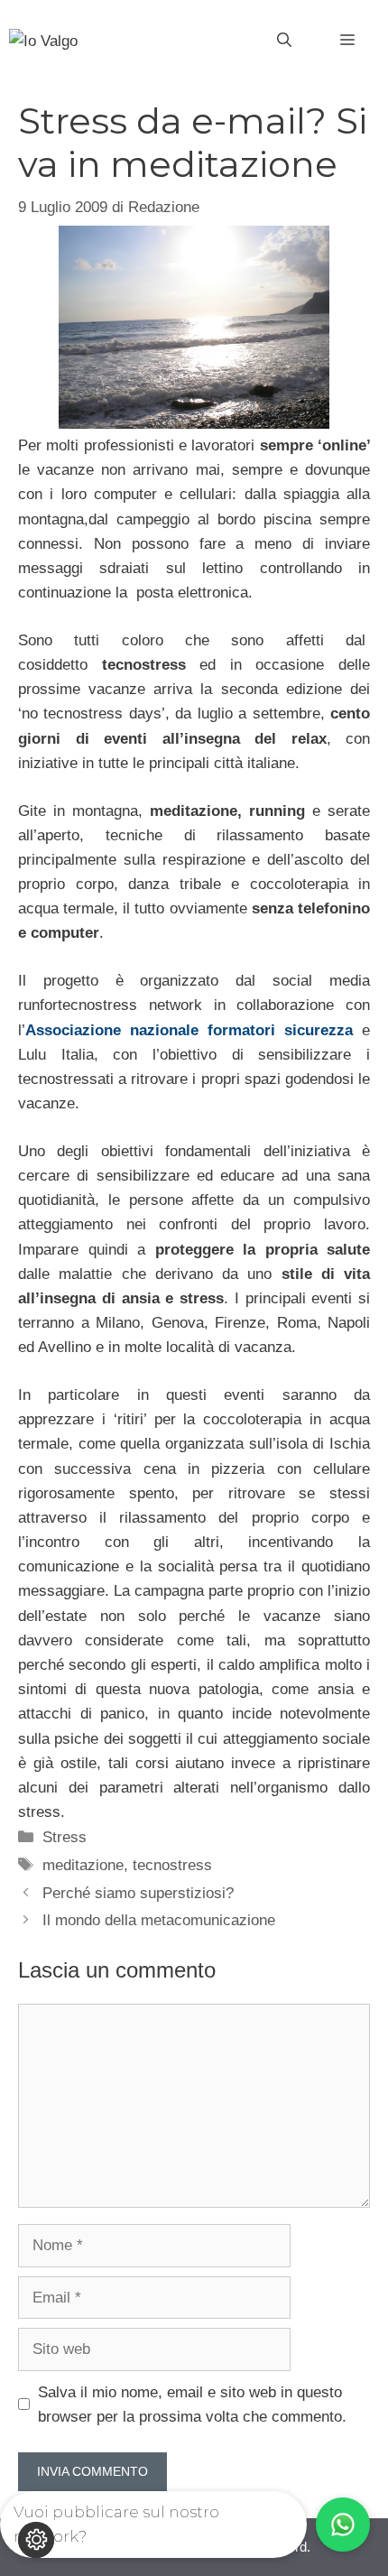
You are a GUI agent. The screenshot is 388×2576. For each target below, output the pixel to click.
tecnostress (172, 1865)
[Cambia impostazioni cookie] (36, 2540)
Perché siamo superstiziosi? (138, 1893)
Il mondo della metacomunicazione (159, 1920)
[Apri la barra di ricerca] (284, 41)
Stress (65, 1837)
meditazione (83, 1865)
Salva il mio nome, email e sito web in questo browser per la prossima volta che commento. (192, 2405)
